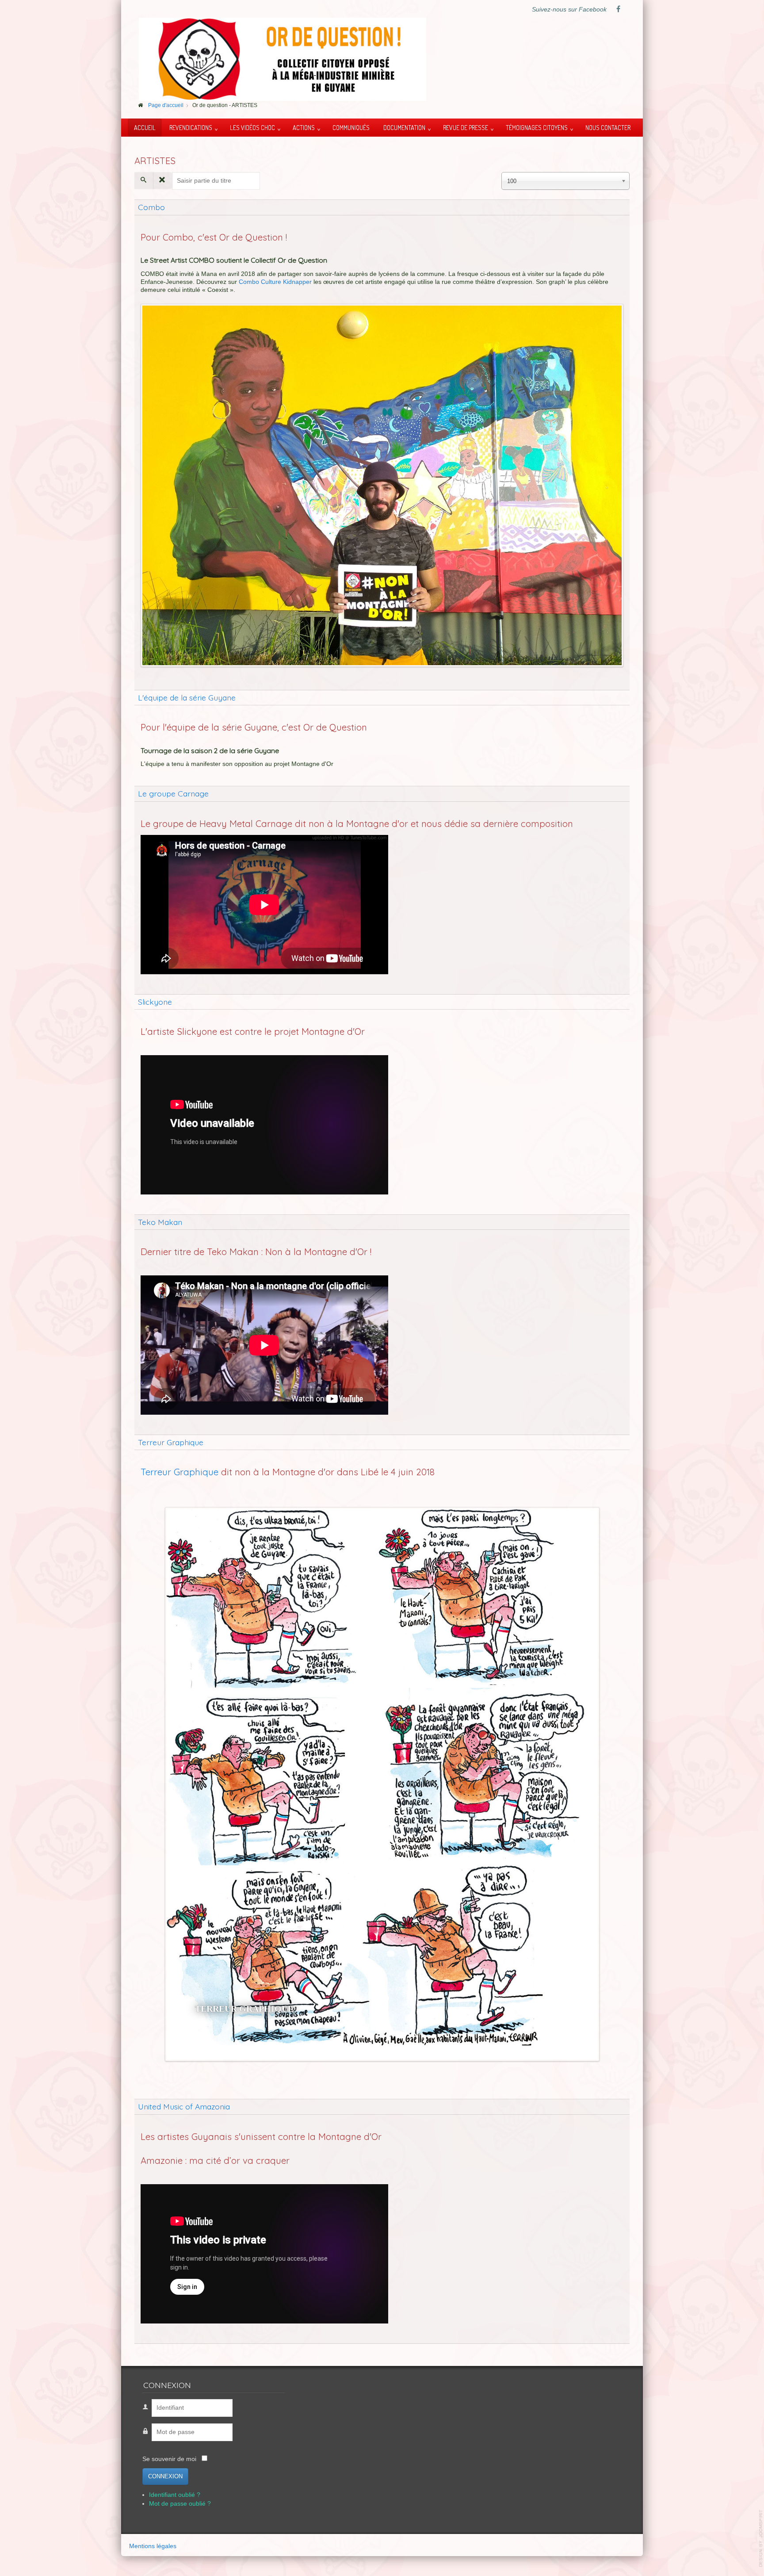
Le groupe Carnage (173, 793)
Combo (151, 207)
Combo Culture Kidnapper (275, 282)
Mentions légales (153, 2546)
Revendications (191, 127)
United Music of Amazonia (184, 2106)
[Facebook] (618, 10)
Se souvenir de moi (169, 2459)
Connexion (165, 2476)
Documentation (404, 127)
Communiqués (351, 127)
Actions (304, 127)
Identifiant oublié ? (175, 2495)
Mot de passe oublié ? (180, 2504)
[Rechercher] (144, 180)
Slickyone (155, 1002)
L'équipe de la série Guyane (187, 697)
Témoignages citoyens (537, 127)
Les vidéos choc (252, 127)
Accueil (145, 127)
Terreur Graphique (171, 1442)
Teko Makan (160, 1222)
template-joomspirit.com (761, 2538)
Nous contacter (608, 127)
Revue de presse (466, 127)
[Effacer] (162, 180)
